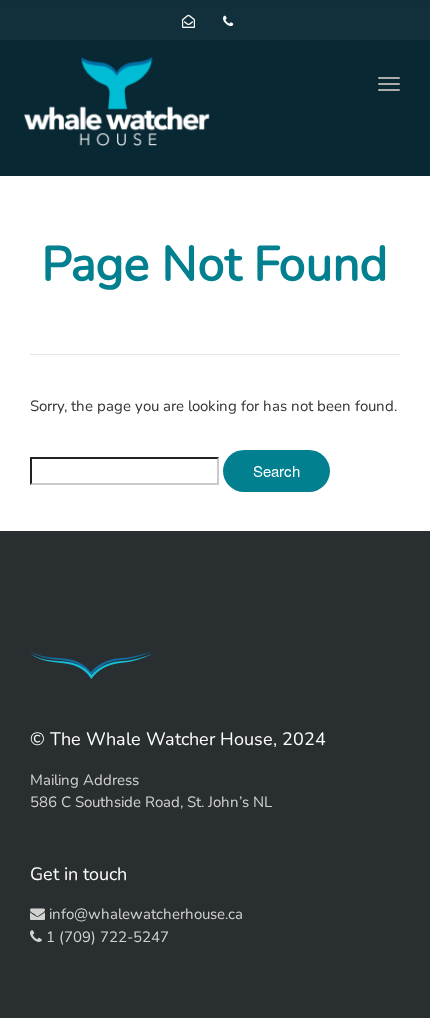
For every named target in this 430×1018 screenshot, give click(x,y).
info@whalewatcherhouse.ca (146, 914)
